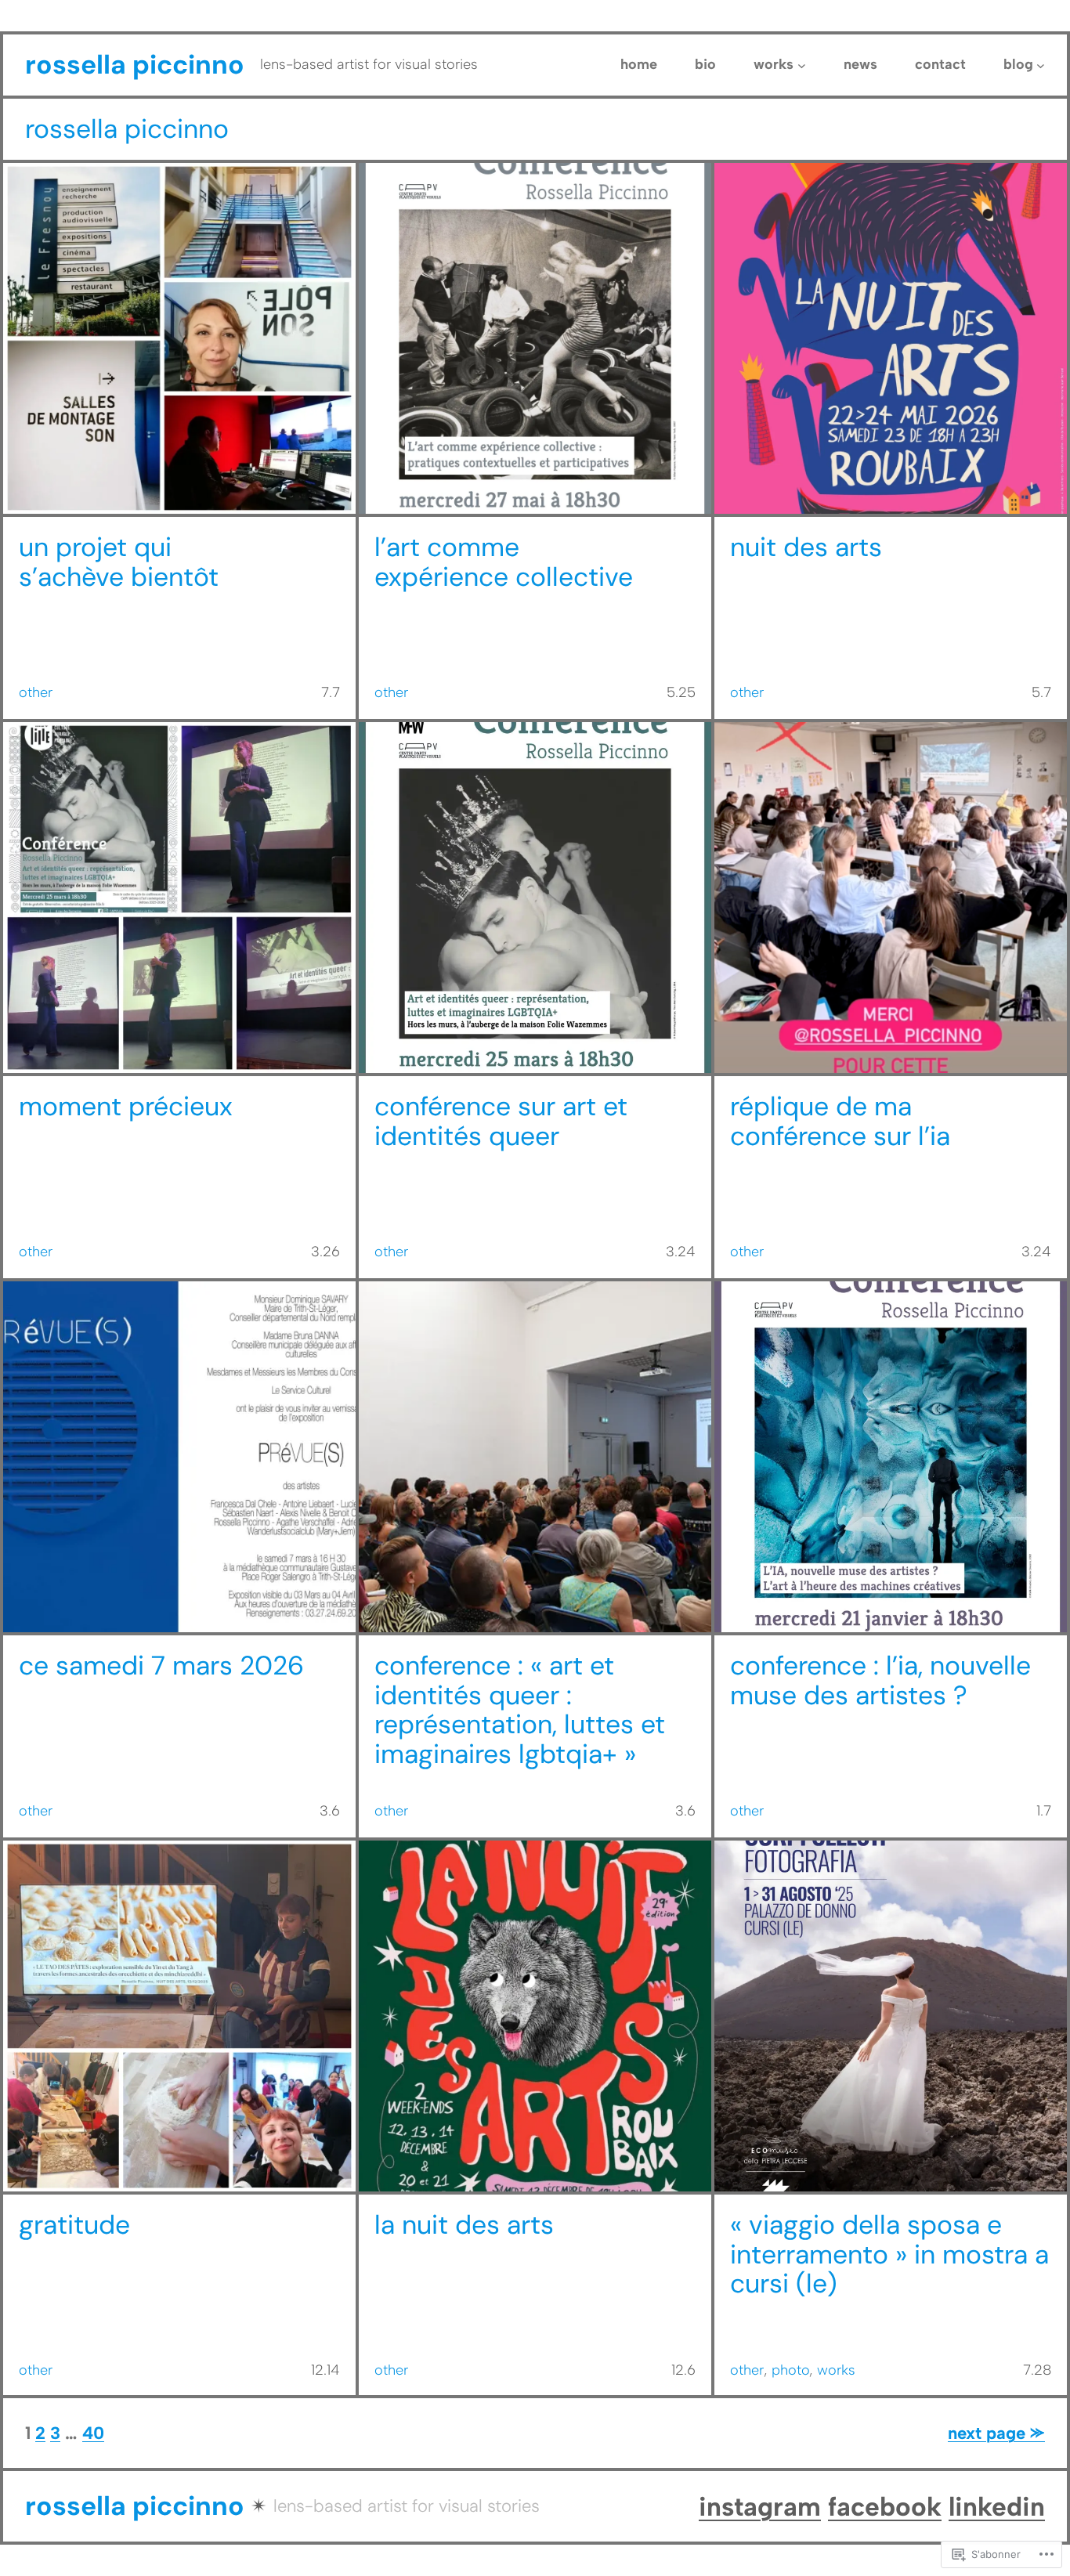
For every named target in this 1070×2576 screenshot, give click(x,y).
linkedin (997, 2506)
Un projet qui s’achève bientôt (119, 562)
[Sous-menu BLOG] (1041, 65)
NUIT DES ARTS (806, 547)
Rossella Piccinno (135, 65)
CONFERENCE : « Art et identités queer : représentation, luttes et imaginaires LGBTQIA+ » (520, 1710)
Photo (790, 2370)
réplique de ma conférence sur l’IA (840, 1122)
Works (836, 2370)
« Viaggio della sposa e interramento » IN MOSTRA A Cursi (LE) (889, 2255)
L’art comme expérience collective (504, 562)
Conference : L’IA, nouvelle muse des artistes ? (880, 1681)
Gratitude (74, 2225)
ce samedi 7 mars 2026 (161, 1666)
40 (93, 2433)
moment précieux (129, 1107)
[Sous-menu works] (802, 65)
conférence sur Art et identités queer (501, 1122)
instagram (760, 2506)
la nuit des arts (464, 2225)
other (36, 692)
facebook (885, 2506)
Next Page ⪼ (996, 2433)
